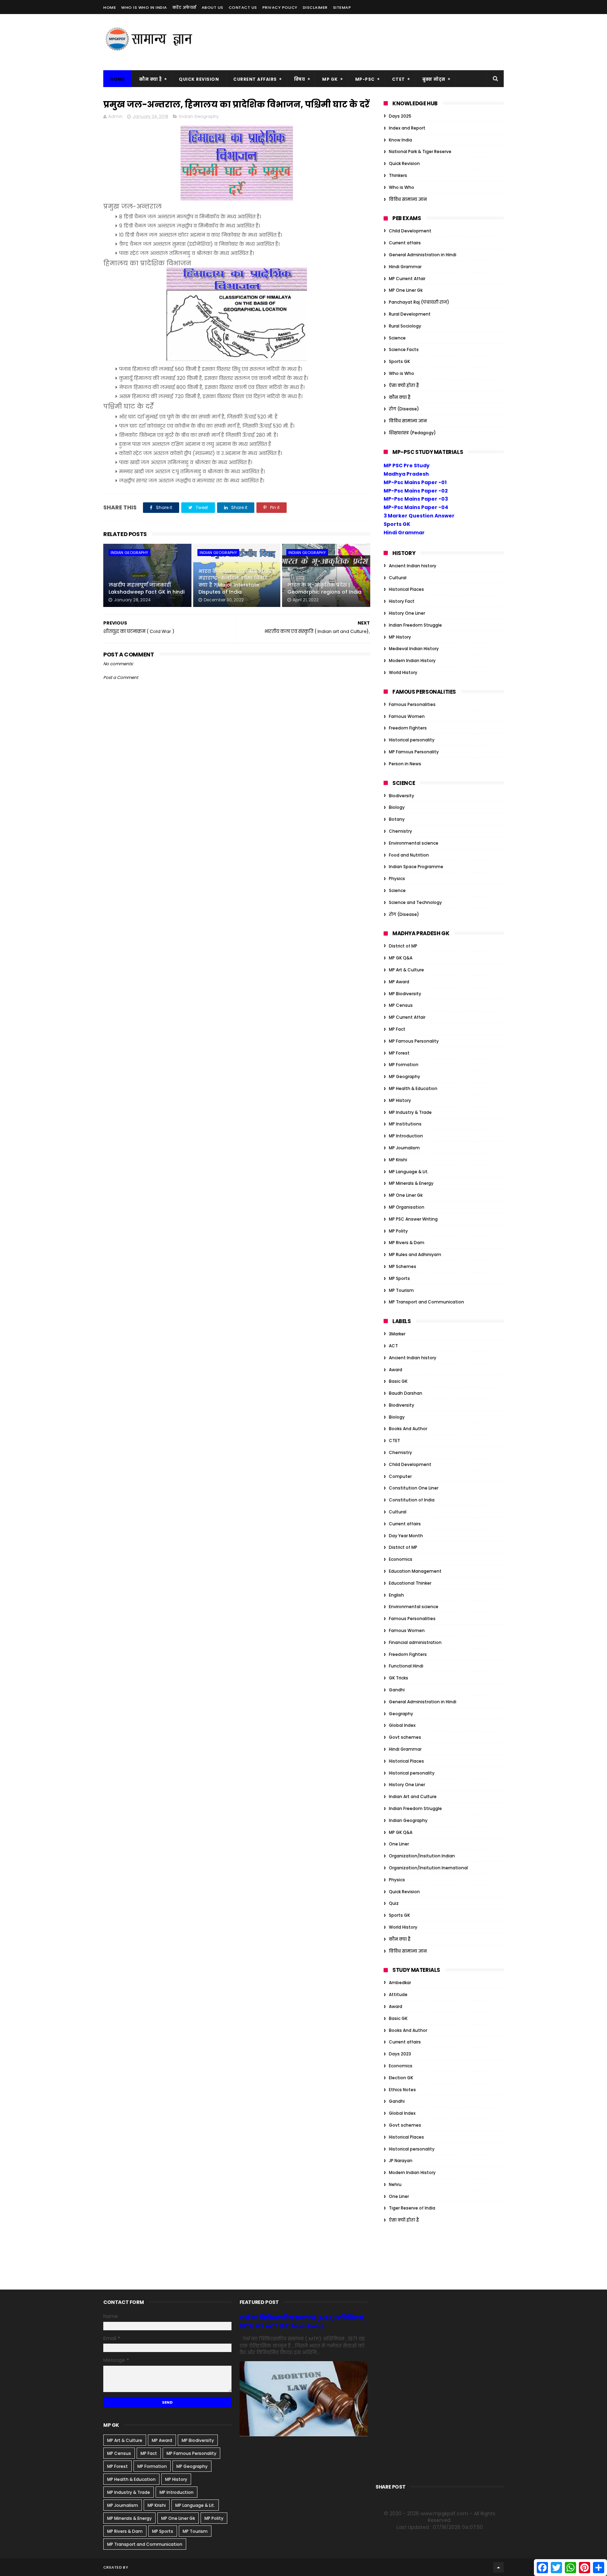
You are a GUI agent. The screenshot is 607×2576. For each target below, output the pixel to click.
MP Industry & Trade (410, 1112)
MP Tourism (401, 1290)
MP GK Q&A (401, 958)
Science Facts (404, 349)
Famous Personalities (412, 704)
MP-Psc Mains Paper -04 (416, 507)
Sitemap (342, 7)
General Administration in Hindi (423, 255)
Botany (397, 819)
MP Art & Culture (406, 970)
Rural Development (410, 314)
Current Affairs (255, 79)
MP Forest (399, 1053)
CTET (399, 79)
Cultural (398, 578)
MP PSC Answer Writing (413, 1219)
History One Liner (407, 613)
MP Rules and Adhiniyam (415, 1254)
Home (110, 7)
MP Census (401, 1005)
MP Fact (397, 1029)
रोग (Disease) (404, 409)
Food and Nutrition (409, 855)
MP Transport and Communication (426, 1302)
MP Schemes (403, 1266)
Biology (397, 807)
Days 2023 (400, 2054)
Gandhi (397, 1690)
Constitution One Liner (414, 1488)
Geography (401, 1714)
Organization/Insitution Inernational (428, 1868)
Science (397, 338)
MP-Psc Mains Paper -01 (415, 482)
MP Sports (399, 1278)
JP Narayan (401, 2161)
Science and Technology (415, 902)
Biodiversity (402, 796)
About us (213, 7)
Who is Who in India (144, 7)
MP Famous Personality (414, 752)
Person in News (405, 764)
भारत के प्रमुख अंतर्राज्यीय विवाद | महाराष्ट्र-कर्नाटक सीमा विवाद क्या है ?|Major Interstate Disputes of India (237, 582)
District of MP (403, 946)
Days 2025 (400, 116)
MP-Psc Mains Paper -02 (416, 491)
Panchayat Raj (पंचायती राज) (419, 302)
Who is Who (402, 187)
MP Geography (404, 1076)
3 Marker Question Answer (419, 516)
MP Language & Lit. (409, 1172)
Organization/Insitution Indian (422, 1856)
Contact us (243, 7)
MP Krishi (398, 1160)
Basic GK (398, 1381)
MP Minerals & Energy (411, 1183)
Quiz (394, 1903)
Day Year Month (406, 1536)
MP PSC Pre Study (407, 465)
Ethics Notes (402, 2090)
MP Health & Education (413, 1088)
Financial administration (415, 1642)
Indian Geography (199, 116)
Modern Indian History (412, 660)
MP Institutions (405, 1124)
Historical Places (406, 589)
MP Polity (398, 1231)
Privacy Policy (280, 7)
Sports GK (399, 361)
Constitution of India (412, 1500)
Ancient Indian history (413, 566)
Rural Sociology (405, 326)
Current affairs (405, 243)
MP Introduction (406, 1136)
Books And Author (408, 1429)
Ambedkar (400, 1983)
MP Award (399, 982)
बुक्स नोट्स (434, 79)
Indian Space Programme (416, 867)
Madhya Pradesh (406, 474)
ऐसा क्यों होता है (404, 385)
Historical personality (412, 740)
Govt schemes (405, 1737)
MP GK (330, 79)
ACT (393, 1346)
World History (403, 672)
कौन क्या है (150, 79)
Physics (397, 879)
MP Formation (404, 1065)
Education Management (415, 1571)
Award (396, 1370)
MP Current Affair (407, 279)
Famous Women (407, 716)
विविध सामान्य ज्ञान (408, 199)
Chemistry (400, 831)
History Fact (402, 601)
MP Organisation (407, 1207)
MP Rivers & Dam (407, 1243)
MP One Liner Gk (406, 290)
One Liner (399, 1844)
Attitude (398, 1994)
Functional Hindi (406, 1666)
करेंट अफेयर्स (184, 7)
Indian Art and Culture (413, 1796)
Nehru (395, 2184)
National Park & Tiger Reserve (420, 151)
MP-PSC (365, 79)
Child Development (410, 231)
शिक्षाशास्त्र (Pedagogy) (412, 433)
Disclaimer (315, 7)
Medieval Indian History (414, 649)
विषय (300, 79)
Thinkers (398, 175)
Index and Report (407, 128)
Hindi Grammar (405, 267)
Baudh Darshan (406, 1393)
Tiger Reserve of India (412, 2208)
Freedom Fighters (408, 728)
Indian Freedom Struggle (415, 625)
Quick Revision (199, 79)
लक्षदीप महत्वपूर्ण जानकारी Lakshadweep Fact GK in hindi (146, 588)
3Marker (397, 1334)
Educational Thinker (410, 1583)
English (396, 1595)
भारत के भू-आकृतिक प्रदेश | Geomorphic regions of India (324, 588)
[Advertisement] (376, 42)
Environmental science (414, 843)
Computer (400, 1476)
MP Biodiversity (405, 994)
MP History (400, 637)
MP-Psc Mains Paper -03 (416, 499)
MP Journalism (404, 1148)
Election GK (401, 2078)
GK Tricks (399, 1678)
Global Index (402, 1725)
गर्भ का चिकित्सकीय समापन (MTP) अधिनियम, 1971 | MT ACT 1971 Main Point (302, 2322)
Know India (400, 140)
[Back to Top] (498, 2567)
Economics (401, 1559)
